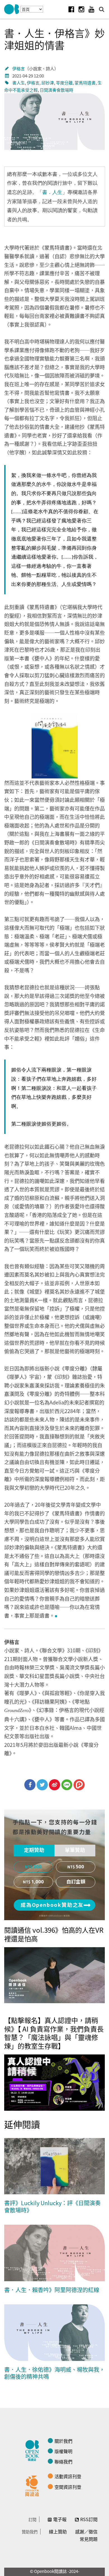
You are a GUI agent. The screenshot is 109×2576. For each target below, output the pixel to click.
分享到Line (67, 1785)
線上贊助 (58, 2531)
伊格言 (19, 68)
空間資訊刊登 (68, 2487)
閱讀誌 (34, 2450)
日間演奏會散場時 (56, 90)
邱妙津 (48, 83)
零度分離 (64, 83)
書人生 (19, 83)
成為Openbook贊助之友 (52, 1905)
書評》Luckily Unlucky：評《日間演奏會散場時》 (52, 2206)
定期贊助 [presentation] (34, 1850)
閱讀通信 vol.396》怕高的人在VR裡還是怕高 (54, 1934)
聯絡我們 (63, 2461)
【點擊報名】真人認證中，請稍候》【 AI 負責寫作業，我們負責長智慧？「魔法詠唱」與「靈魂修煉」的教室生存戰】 (54, 2033)
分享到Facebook (30, 1785)
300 (37, 1867)
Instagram (81, 9)
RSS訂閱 (89, 2519)
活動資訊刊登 (68, 2476)
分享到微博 (54, 1785)
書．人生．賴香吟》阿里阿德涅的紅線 (52, 2290)
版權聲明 (63, 2451)
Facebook (71, 9)
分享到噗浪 (79, 1785)
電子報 (60, 2519)
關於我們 (63, 2441)
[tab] (34, 1851)
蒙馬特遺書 (85, 83)
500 (80, 1867)
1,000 (38, 1882)
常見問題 (89, 2539)
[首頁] (12, 9)
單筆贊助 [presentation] (75, 1850)
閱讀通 (34, 2485)
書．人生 (52, 192)
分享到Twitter (42, 1785)
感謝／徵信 (86, 2531)
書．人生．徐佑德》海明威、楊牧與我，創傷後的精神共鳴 (54, 2373)
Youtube (91, 9)
